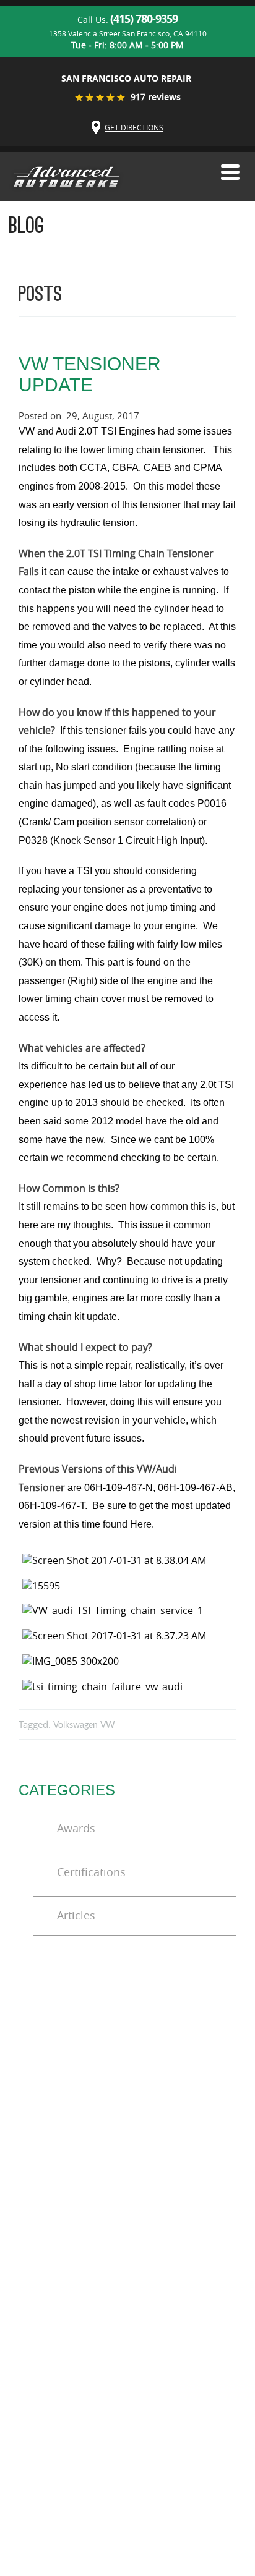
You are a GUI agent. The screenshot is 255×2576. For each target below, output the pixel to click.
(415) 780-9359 (144, 19)
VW (108, 1725)
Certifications (91, 1872)
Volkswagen (76, 1725)
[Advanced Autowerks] (67, 178)
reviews (156, 97)
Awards (76, 1828)
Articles (76, 1915)
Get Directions (134, 127)
